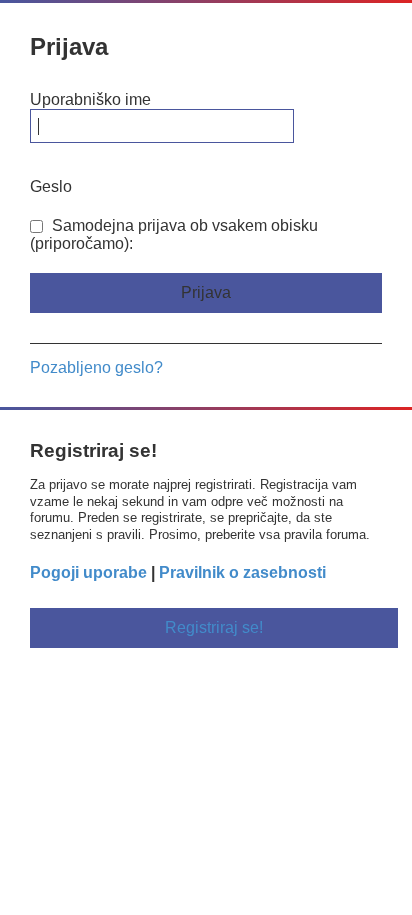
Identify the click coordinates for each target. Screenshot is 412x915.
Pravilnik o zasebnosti (242, 572)
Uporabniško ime (90, 99)
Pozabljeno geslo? (96, 367)
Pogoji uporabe (88, 572)
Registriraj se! (214, 627)
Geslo (51, 186)
